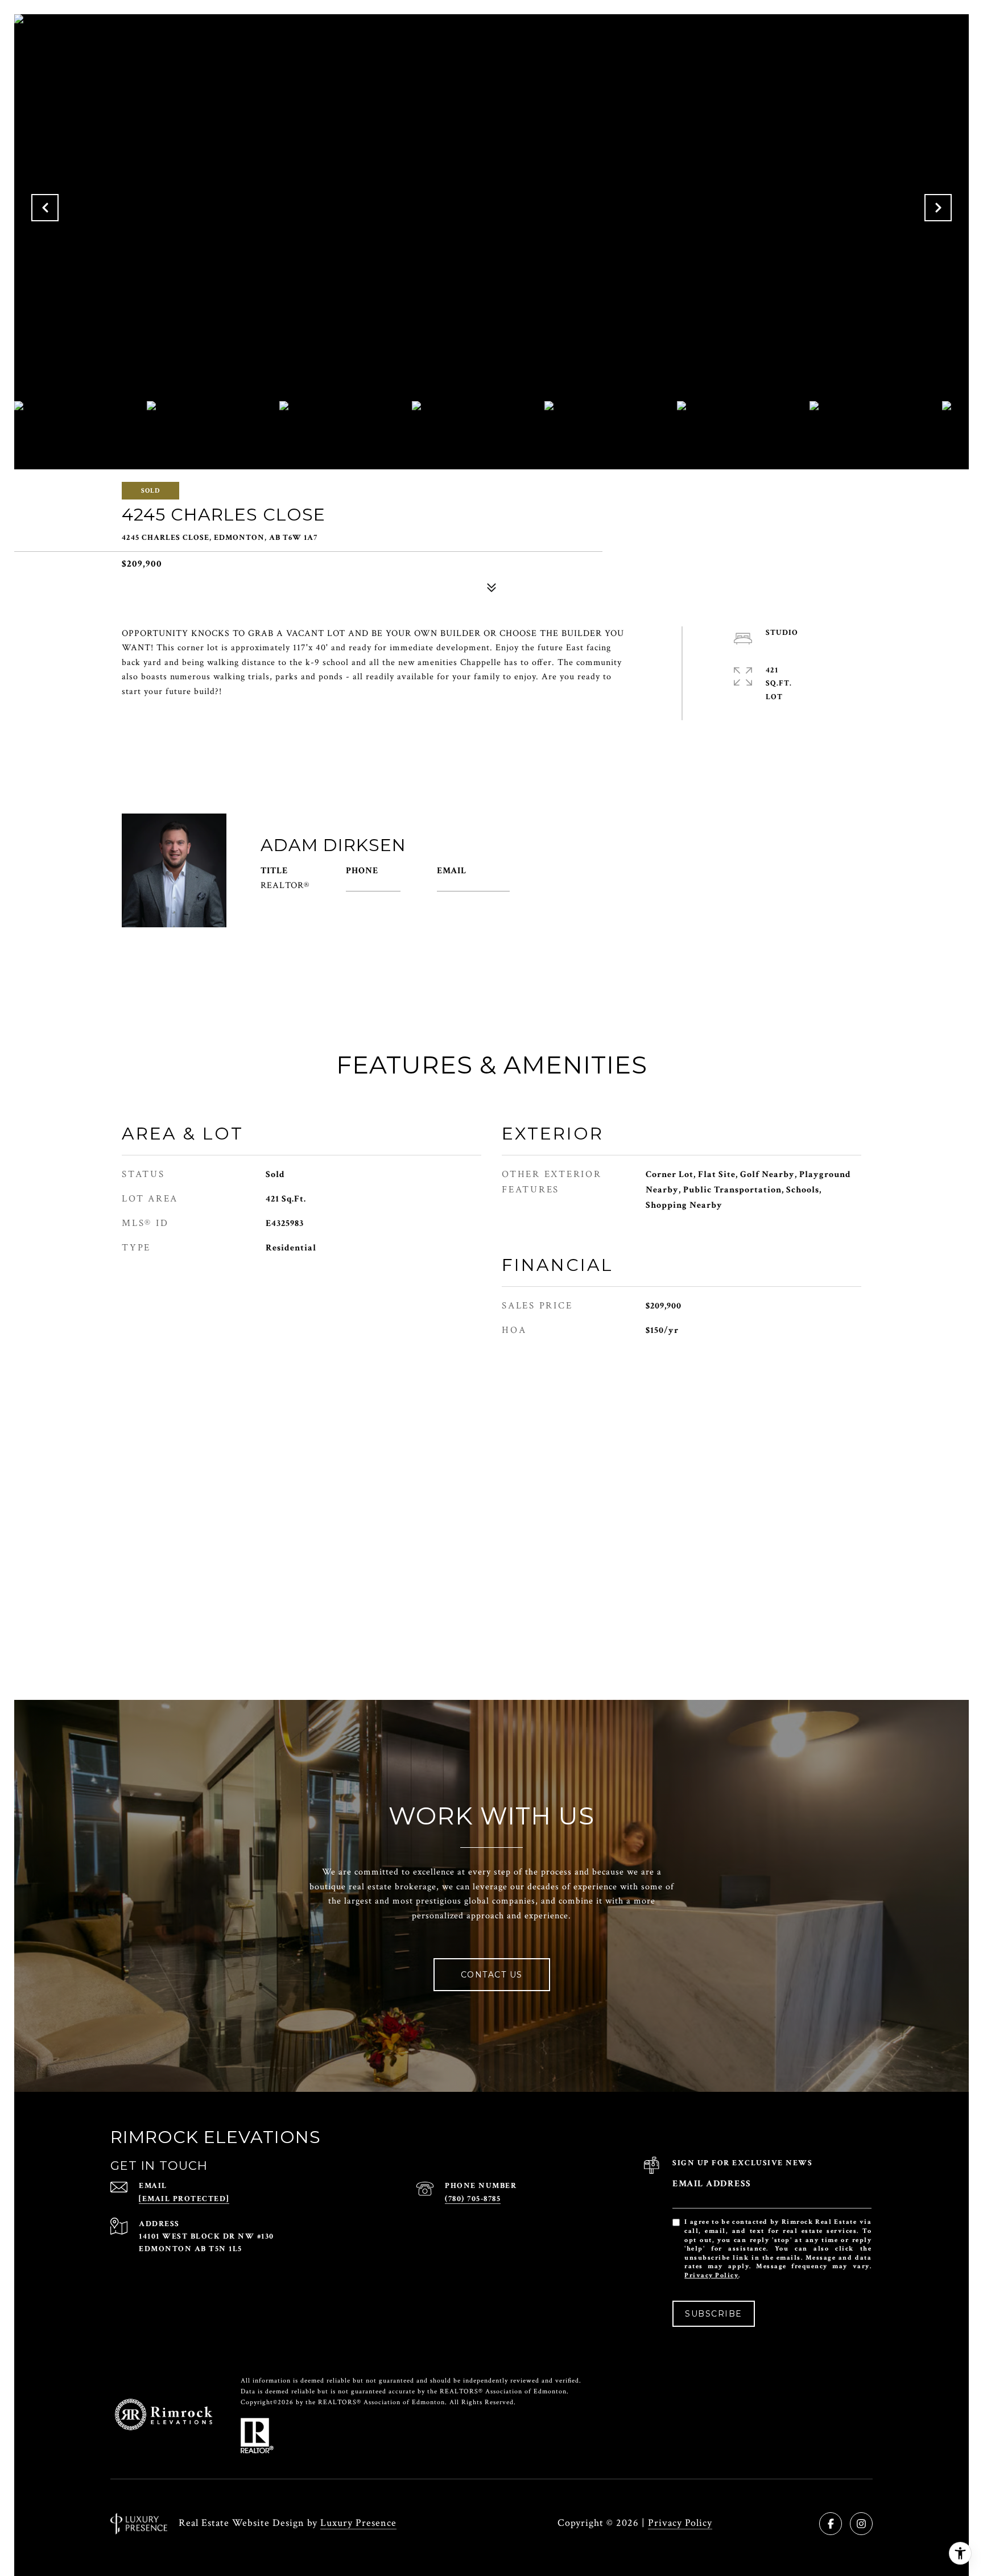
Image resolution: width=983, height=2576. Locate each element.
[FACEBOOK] (831, 2524)
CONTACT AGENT (615, 880)
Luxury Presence (358, 2523)
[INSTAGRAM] (861, 2524)
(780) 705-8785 (473, 2199)
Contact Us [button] (492, 1975)
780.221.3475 (373, 886)
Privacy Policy (711, 2275)
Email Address (712, 2184)
